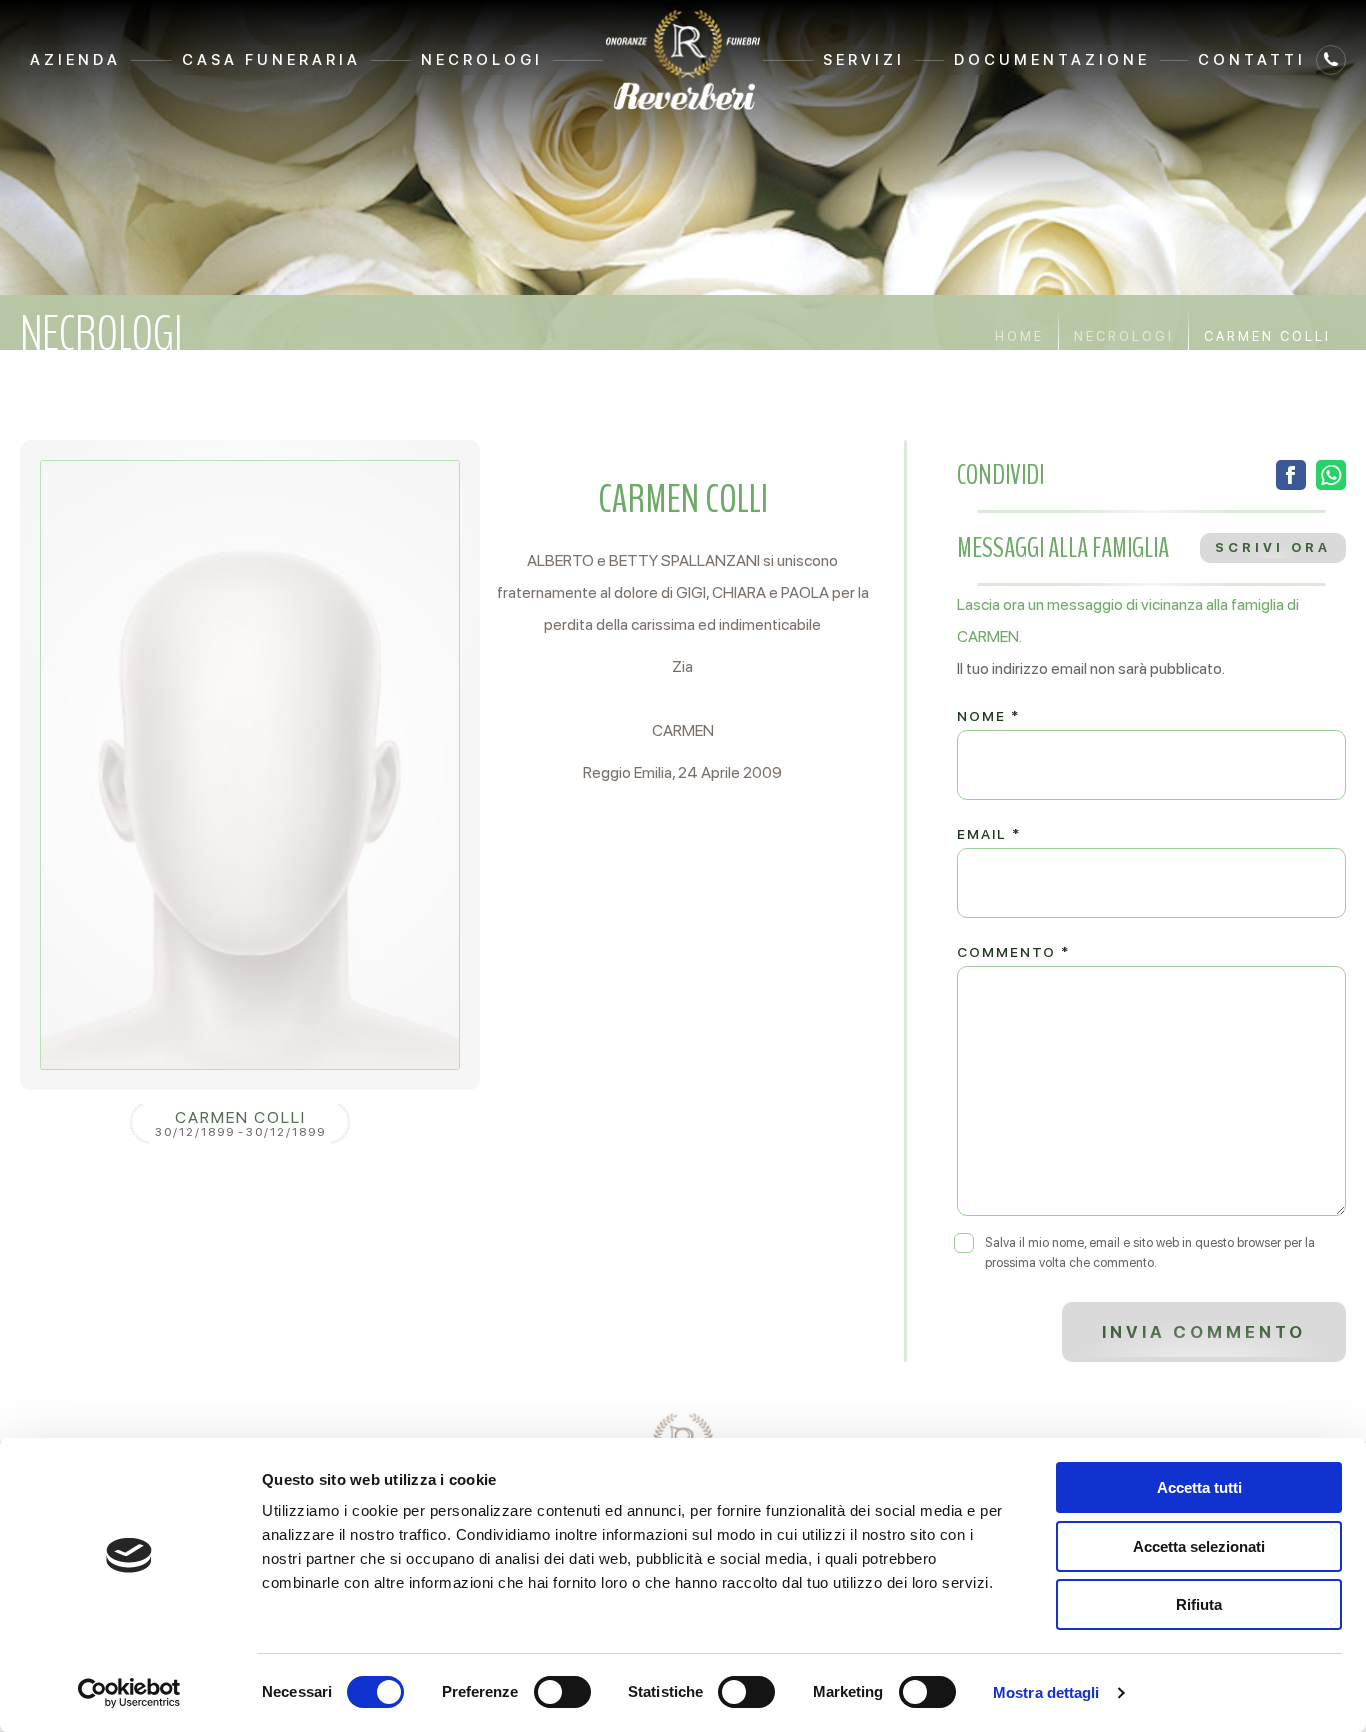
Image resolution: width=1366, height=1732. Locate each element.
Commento (1013, 952)
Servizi (864, 60)
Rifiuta (1199, 1604)
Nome (988, 716)
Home (1019, 336)
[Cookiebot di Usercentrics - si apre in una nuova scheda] (129, 1693)
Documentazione (1052, 60)
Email (989, 834)
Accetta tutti (1199, 1487)
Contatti (1252, 60)
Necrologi (482, 60)
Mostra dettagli (1046, 1692)
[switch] (562, 1692)
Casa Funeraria (271, 60)
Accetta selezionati (1199, 1546)
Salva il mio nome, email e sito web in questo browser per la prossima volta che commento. (1150, 1252)
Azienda (75, 60)
